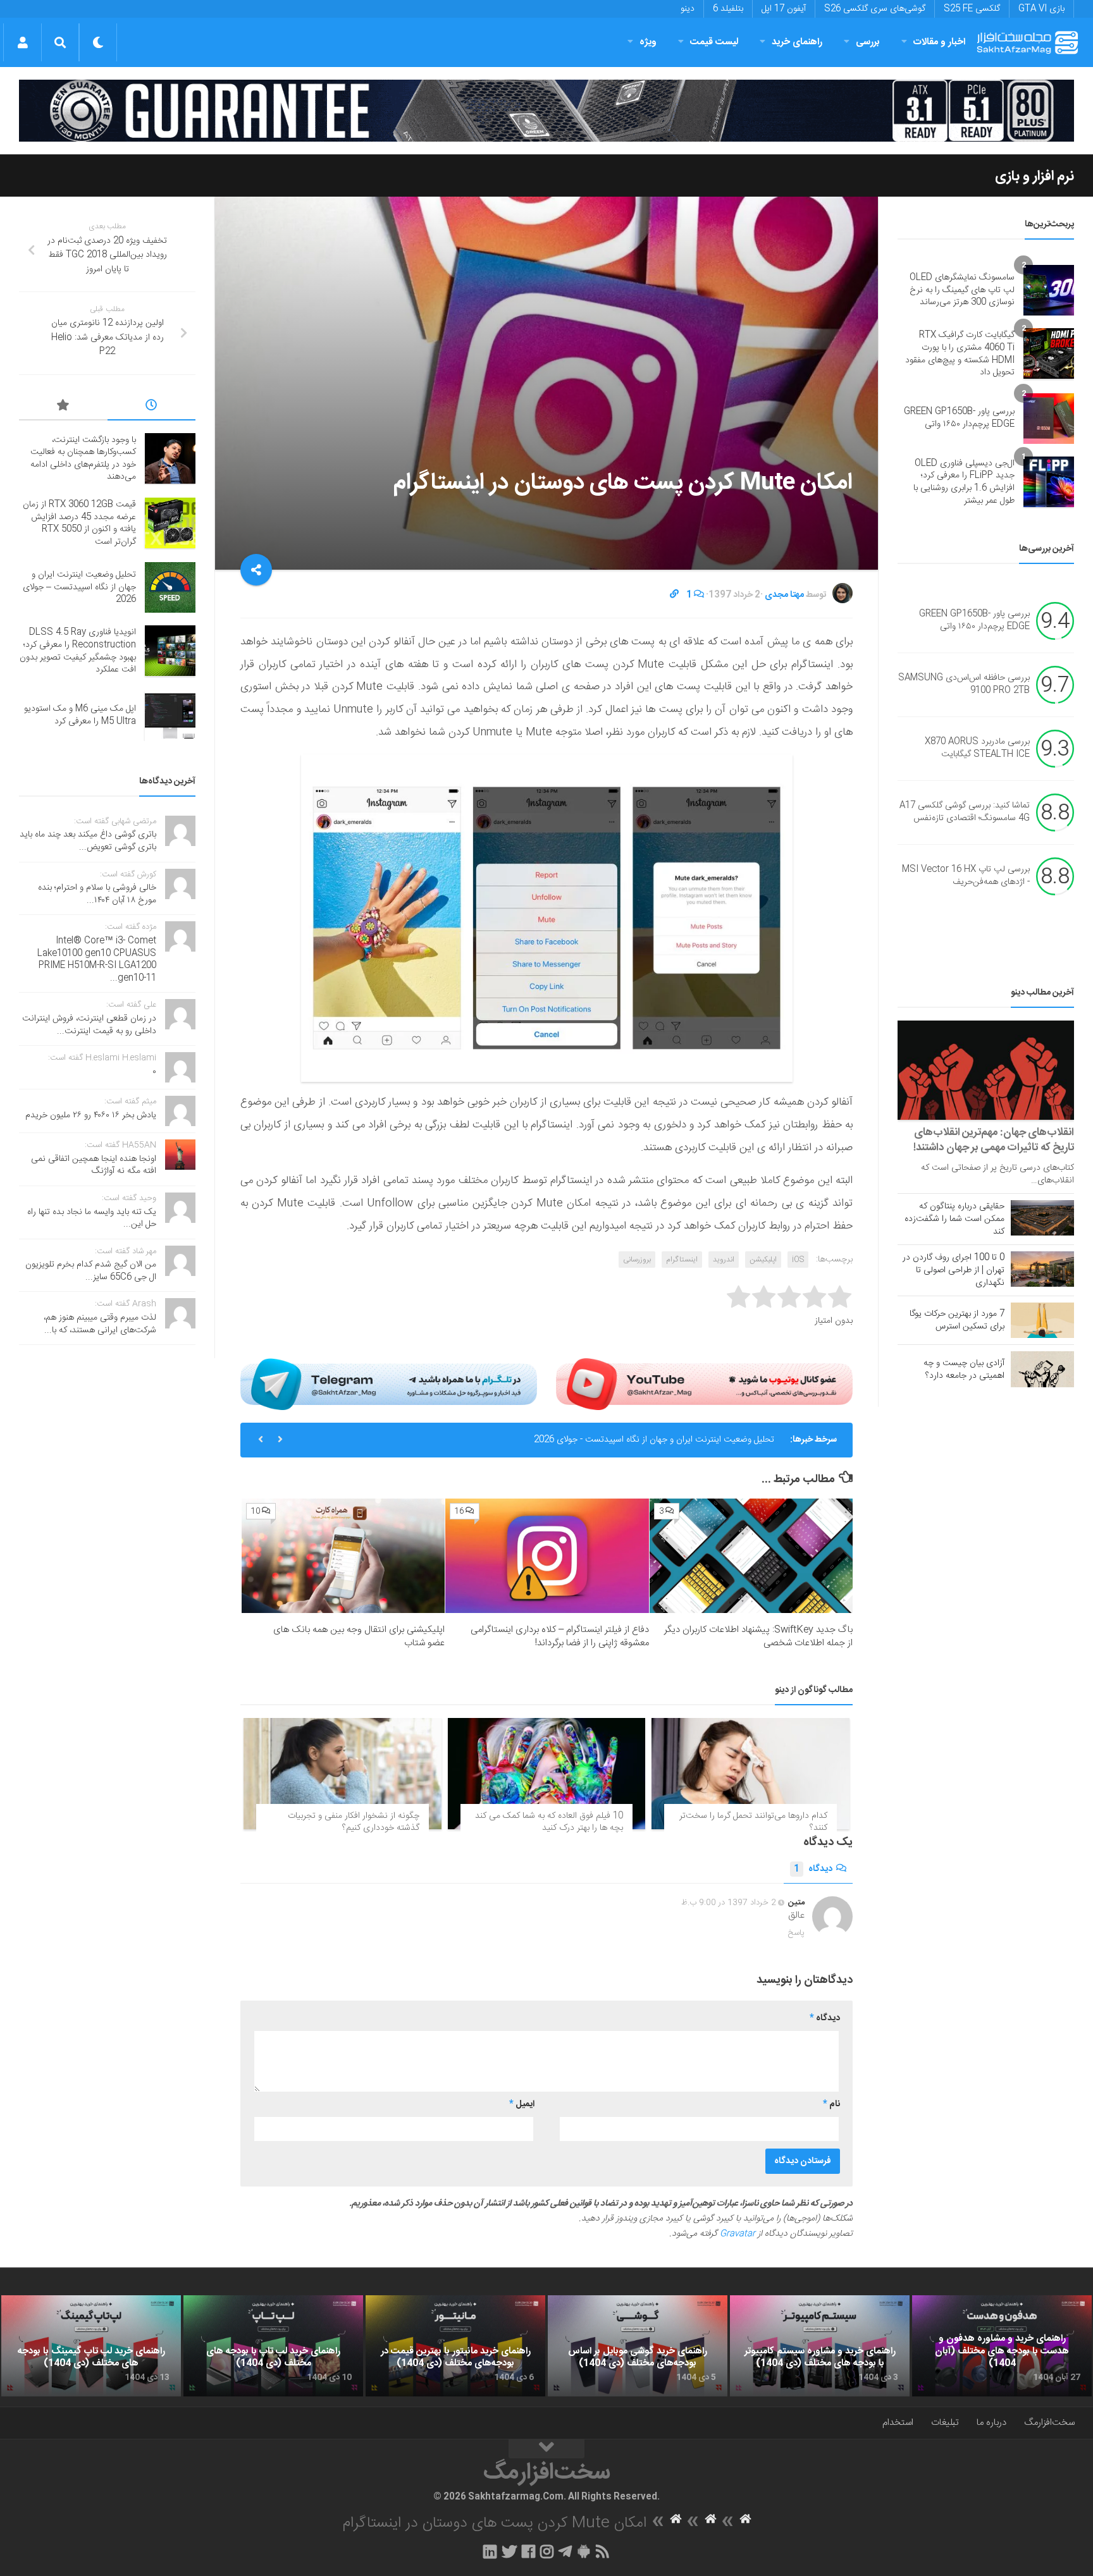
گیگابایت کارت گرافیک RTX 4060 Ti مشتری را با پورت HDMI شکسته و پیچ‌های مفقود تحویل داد (960, 354)
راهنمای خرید (797, 42)
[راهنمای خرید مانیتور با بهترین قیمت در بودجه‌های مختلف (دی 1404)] (455, 2346)
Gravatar (738, 2234)
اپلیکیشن (763, 1260)
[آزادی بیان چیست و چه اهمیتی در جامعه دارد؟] (1042, 1369)
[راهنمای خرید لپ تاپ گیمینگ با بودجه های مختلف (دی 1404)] (91, 2346)
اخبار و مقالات (939, 42)
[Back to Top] (546, 2449)
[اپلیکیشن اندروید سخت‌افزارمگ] (584, 2551)
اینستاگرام (682, 1260)
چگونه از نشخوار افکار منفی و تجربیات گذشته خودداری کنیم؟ (354, 1822)
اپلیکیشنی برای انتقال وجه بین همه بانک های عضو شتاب (359, 1636)
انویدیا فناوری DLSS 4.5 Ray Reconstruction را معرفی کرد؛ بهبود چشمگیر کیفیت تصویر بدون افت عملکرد (78, 651)
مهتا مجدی (784, 595)
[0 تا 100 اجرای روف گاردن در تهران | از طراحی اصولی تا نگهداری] (1042, 1269)
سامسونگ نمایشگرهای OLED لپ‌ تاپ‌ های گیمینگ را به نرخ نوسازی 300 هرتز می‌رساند (962, 290)
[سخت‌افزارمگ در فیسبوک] (528, 2551)
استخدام (898, 2423)
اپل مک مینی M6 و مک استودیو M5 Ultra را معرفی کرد (80, 715)
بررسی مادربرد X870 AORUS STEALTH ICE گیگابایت (977, 749)
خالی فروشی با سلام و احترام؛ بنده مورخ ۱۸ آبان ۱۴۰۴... (97, 894)
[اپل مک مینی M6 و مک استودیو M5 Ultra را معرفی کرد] (170, 716)
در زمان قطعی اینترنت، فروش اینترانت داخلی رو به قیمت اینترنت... (89, 1025)
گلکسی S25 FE (972, 9)
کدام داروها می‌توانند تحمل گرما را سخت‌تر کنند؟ (753, 1822)
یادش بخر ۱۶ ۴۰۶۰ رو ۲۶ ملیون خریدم (91, 1115)
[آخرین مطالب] (152, 407)
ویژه (648, 42)
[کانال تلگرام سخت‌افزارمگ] (565, 2551)
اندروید (724, 1260)
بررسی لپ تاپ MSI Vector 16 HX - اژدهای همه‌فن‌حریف (966, 876)
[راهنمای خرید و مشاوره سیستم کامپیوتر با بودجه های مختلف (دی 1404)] (820, 2346)
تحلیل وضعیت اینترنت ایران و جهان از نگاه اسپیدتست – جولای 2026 (79, 587)
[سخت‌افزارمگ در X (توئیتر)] (509, 2551)
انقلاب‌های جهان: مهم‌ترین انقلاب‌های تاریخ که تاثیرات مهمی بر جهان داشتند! (994, 1140)
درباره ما (991, 2423)
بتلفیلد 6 (728, 9)
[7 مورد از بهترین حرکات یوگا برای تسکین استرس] (1042, 1320)
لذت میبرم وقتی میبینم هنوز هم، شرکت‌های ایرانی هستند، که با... (100, 1324)
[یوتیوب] (704, 1384)
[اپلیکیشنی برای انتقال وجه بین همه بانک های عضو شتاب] (343, 1556)
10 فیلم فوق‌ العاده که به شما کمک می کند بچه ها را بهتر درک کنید (549, 1822)
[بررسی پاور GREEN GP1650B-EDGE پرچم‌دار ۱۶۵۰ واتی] (1049, 419)
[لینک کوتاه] (674, 595)
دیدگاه (813, 1869)
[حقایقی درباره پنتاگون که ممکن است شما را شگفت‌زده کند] (1042, 1218)
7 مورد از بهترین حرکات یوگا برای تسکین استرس (957, 1320)
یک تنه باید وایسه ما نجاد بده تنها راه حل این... (92, 1218)
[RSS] (603, 2551)
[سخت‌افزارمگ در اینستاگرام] (547, 2551)
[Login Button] (22, 42)
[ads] (546, 111)
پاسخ (796, 1933)
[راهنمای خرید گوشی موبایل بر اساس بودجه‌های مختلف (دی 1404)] (638, 2346)
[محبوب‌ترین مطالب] (63, 407)
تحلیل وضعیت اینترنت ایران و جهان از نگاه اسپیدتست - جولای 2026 (654, 1440)
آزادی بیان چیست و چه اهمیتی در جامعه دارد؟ (964, 1370)
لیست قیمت (714, 42)
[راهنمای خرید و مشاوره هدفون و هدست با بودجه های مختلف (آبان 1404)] (1002, 2346)
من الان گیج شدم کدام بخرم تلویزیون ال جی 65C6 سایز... (91, 1271)
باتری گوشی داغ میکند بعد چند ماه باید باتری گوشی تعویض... (88, 841)
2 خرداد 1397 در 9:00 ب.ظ (729, 1903)
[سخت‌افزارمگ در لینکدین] (490, 2551)
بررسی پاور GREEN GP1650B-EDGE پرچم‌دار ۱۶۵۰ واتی (959, 418)
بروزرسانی (637, 1260)
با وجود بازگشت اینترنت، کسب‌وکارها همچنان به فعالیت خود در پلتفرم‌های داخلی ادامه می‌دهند (83, 459)
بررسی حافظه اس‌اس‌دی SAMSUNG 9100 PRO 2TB (964, 685)
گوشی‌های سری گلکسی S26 (875, 9)
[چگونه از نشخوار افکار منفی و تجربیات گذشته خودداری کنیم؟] (343, 1774)
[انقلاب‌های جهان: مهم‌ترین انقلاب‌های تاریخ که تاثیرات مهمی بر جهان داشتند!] (986, 1070)
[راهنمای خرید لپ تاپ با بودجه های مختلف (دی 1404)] (273, 2346)
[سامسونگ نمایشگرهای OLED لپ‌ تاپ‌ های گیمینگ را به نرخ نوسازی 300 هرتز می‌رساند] (1049, 290)
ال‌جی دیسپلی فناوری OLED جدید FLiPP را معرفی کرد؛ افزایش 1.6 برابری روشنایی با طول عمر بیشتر (964, 482)
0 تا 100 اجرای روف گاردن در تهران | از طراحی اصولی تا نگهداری (954, 1270)
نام (831, 2104)
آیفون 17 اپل (784, 9)
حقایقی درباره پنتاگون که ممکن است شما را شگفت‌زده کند (954, 1219)
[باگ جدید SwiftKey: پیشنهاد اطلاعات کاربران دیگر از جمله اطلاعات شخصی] (751, 1556)
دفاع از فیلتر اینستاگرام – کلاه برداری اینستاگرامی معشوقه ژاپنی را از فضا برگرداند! (560, 1636)
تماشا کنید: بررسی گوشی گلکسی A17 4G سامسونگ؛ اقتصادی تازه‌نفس (965, 813)
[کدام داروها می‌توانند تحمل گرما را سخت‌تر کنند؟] (750, 1774)
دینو (688, 9)
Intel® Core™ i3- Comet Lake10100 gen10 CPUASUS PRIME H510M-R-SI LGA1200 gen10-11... (97, 960)
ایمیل (522, 2104)
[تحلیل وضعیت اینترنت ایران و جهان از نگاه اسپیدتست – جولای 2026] (170, 587)
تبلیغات (945, 2423)
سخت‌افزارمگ (1049, 2423)
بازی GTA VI (1041, 9)
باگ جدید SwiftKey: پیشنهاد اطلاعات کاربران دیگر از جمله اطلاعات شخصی (758, 1636)
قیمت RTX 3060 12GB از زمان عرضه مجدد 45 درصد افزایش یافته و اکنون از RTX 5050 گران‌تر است (79, 523)
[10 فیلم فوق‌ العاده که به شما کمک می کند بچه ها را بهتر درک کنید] (547, 1774)
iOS (798, 1260)
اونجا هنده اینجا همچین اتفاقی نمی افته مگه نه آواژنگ (94, 1165)
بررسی (868, 42)
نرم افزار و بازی (1034, 176)
